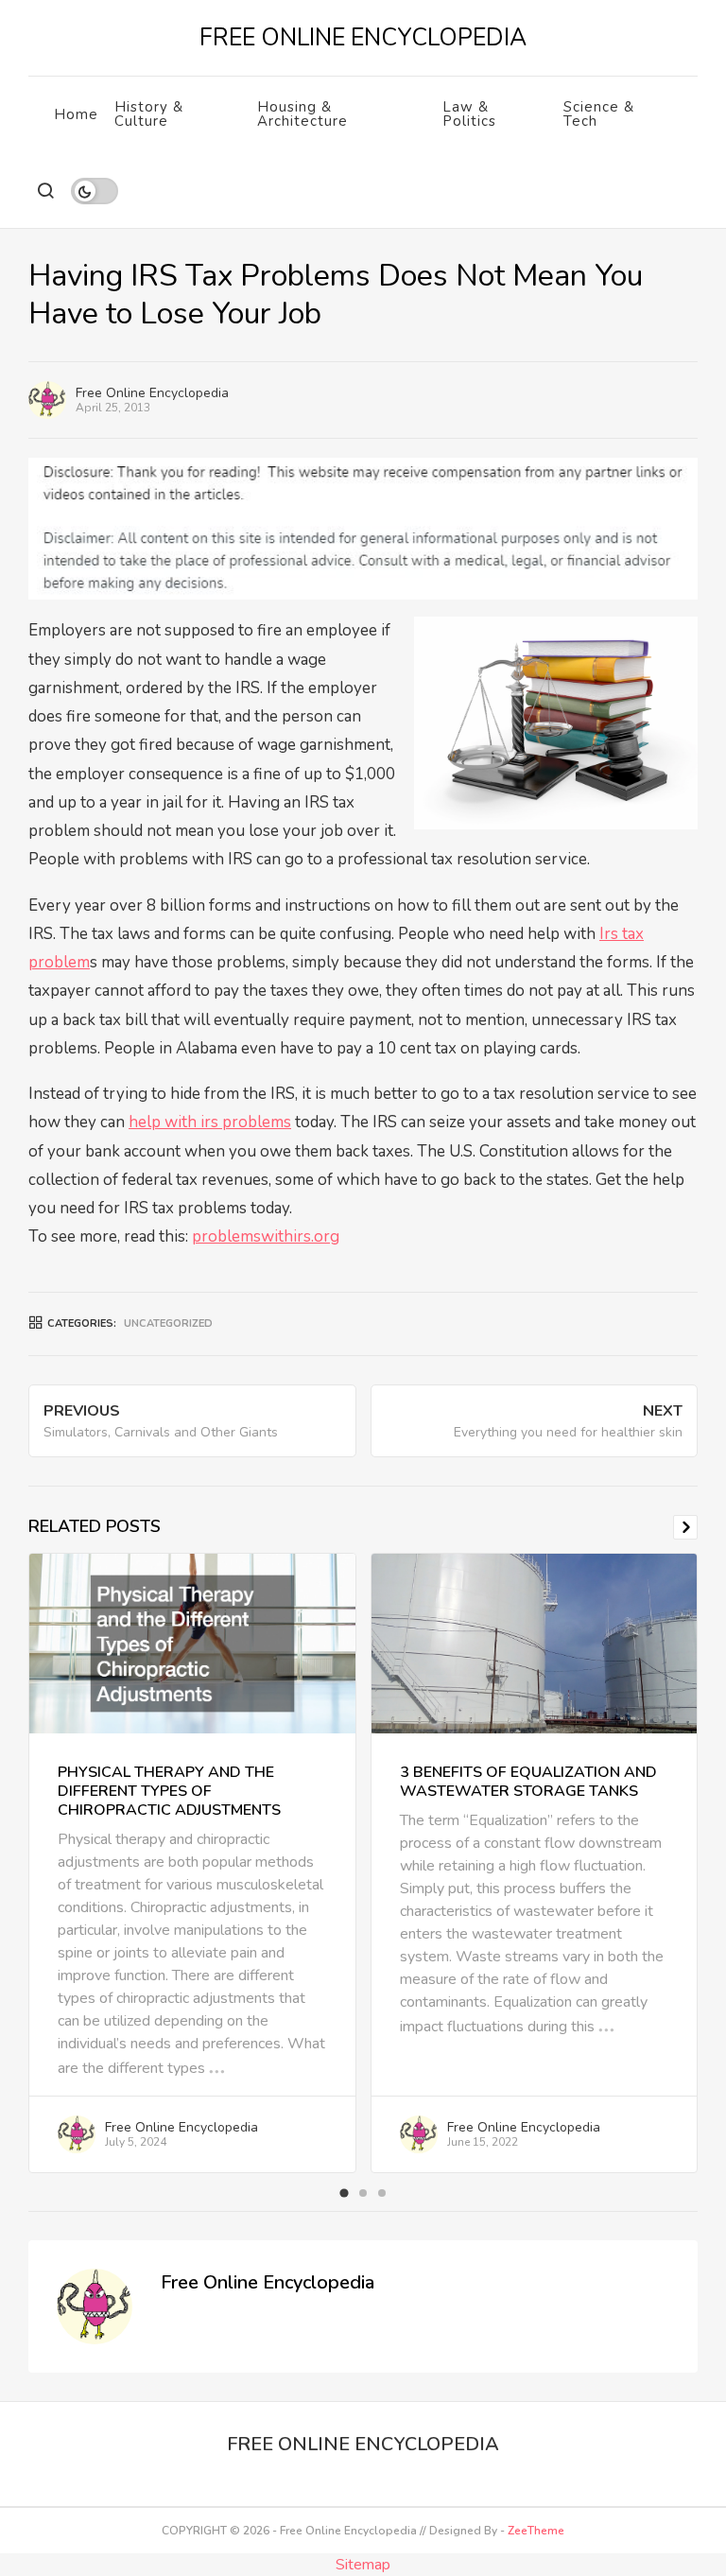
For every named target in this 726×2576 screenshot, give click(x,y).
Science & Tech (599, 114)
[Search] (45, 191)
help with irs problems (210, 1122)
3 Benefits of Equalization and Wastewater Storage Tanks (528, 1782)
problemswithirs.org (266, 1236)
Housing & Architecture (302, 114)
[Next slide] (685, 1527)
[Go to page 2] (363, 2193)
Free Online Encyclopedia (152, 393)
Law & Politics (469, 114)
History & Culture (149, 114)
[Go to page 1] (344, 2193)
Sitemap (363, 2565)
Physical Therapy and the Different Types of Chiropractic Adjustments (169, 1791)
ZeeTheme (536, 2531)
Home (76, 114)
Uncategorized (168, 1323)
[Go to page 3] (382, 2193)
